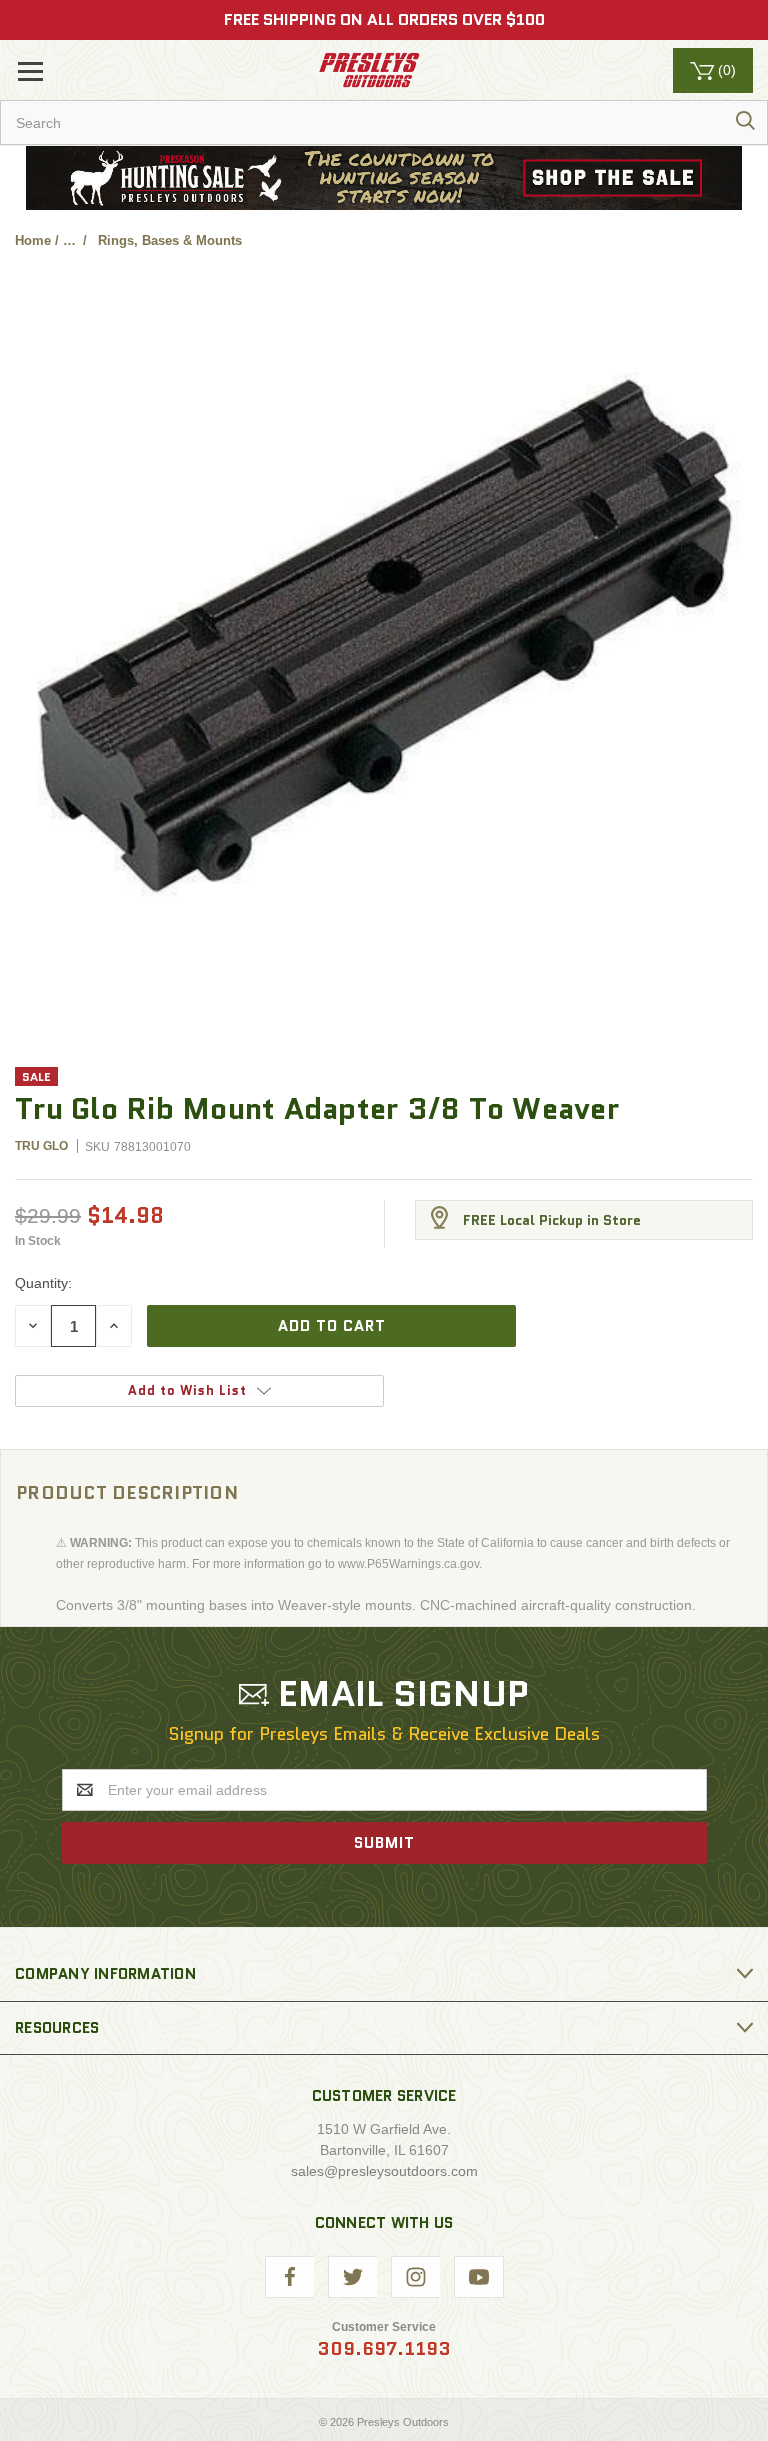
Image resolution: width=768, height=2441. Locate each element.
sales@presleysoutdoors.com (384, 2171)
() (727, 70)
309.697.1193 (384, 2349)
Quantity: (43, 1283)
